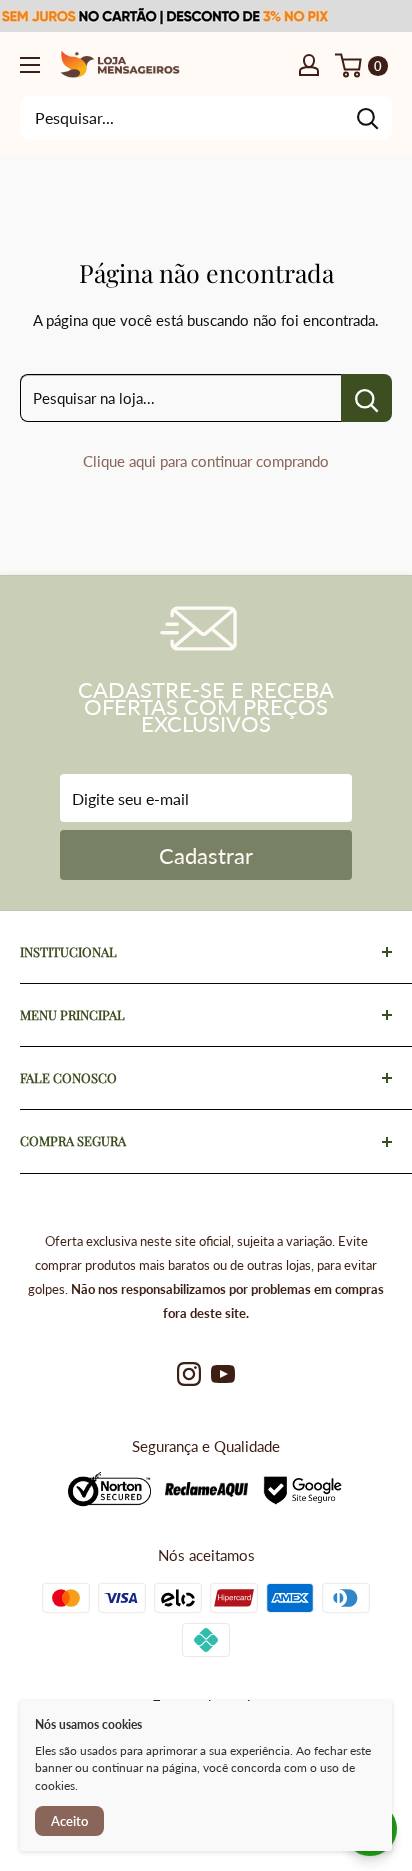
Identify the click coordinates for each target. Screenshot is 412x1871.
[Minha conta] (309, 64)
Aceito (69, 1821)
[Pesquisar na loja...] (366, 398)
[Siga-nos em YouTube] (223, 1374)
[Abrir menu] (30, 65)
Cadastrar (206, 855)
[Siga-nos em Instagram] (189, 1374)
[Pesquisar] (367, 118)
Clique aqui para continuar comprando (206, 461)
